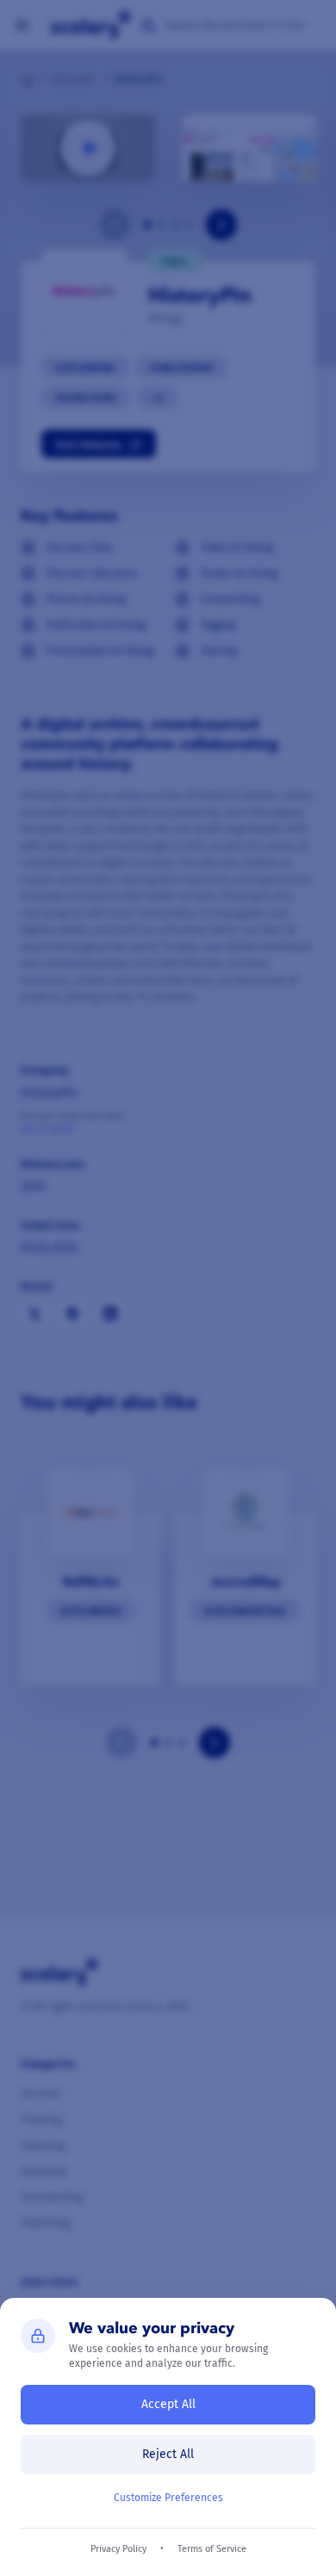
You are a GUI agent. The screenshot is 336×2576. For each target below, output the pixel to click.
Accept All (168, 2404)
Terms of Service (212, 2549)
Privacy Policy (118, 2549)
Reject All (168, 2454)
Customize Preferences (168, 2498)
